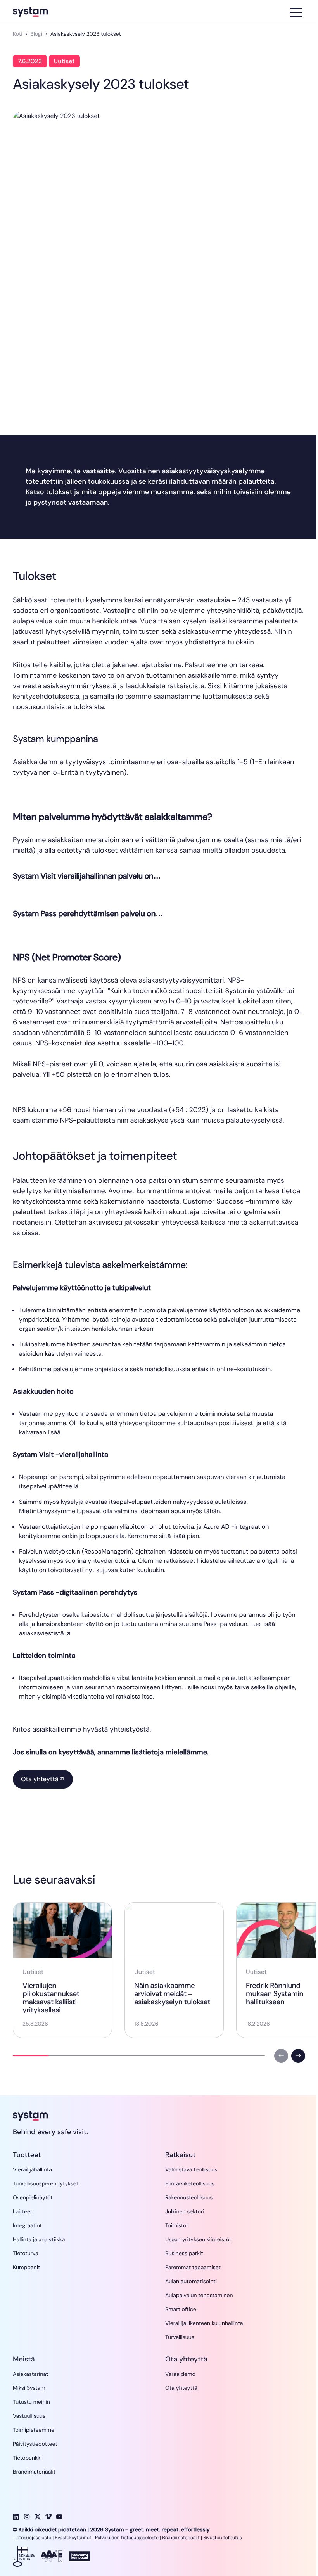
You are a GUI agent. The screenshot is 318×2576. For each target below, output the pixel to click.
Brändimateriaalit (181, 2538)
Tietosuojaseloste (32, 2538)
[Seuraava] (298, 2056)
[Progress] (31, 2056)
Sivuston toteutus (223, 2538)
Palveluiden (108, 2538)
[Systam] (50, 12)
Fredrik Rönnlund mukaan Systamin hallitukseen (275, 1994)
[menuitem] (32, 2170)
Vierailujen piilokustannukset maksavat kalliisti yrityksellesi (51, 1998)
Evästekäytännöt (73, 2538)
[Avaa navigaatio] (296, 12)
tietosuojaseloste (140, 2538)
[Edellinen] (281, 2056)
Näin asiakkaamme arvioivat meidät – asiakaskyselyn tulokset (172, 1994)
